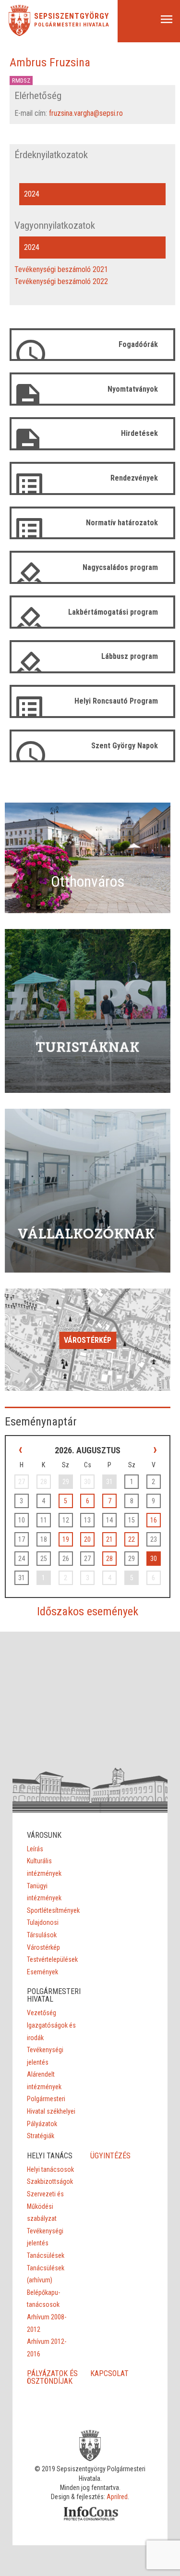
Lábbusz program (130, 656)
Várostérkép (88, 1340)
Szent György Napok (125, 746)
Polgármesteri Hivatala (72, 25)
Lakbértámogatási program (113, 612)
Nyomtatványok (133, 389)
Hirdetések (139, 433)
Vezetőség (42, 2013)
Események (42, 1972)
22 (132, 1539)
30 (154, 1559)
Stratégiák (41, 2136)
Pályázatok (42, 2124)
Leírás (35, 1849)
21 (109, 1539)
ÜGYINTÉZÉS (110, 2156)
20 (87, 1539)
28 (109, 1559)
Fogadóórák (138, 344)
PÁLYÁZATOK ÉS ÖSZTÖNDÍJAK (52, 2377)
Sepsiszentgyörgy (72, 16)
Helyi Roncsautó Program (116, 701)
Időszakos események (88, 1611)
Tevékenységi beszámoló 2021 (61, 269)
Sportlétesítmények (53, 1910)
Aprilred (117, 2497)
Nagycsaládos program (120, 567)
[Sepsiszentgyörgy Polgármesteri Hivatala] (19, 33)
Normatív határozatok (122, 523)
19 (66, 1539)
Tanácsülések (46, 2255)
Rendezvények (134, 478)
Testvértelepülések (52, 1959)
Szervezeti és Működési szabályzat (45, 2206)
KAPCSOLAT (109, 2373)
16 (154, 1520)
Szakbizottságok (50, 2181)
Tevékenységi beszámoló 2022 (61, 281)
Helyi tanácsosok (50, 2169)
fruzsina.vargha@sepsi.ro (86, 113)
